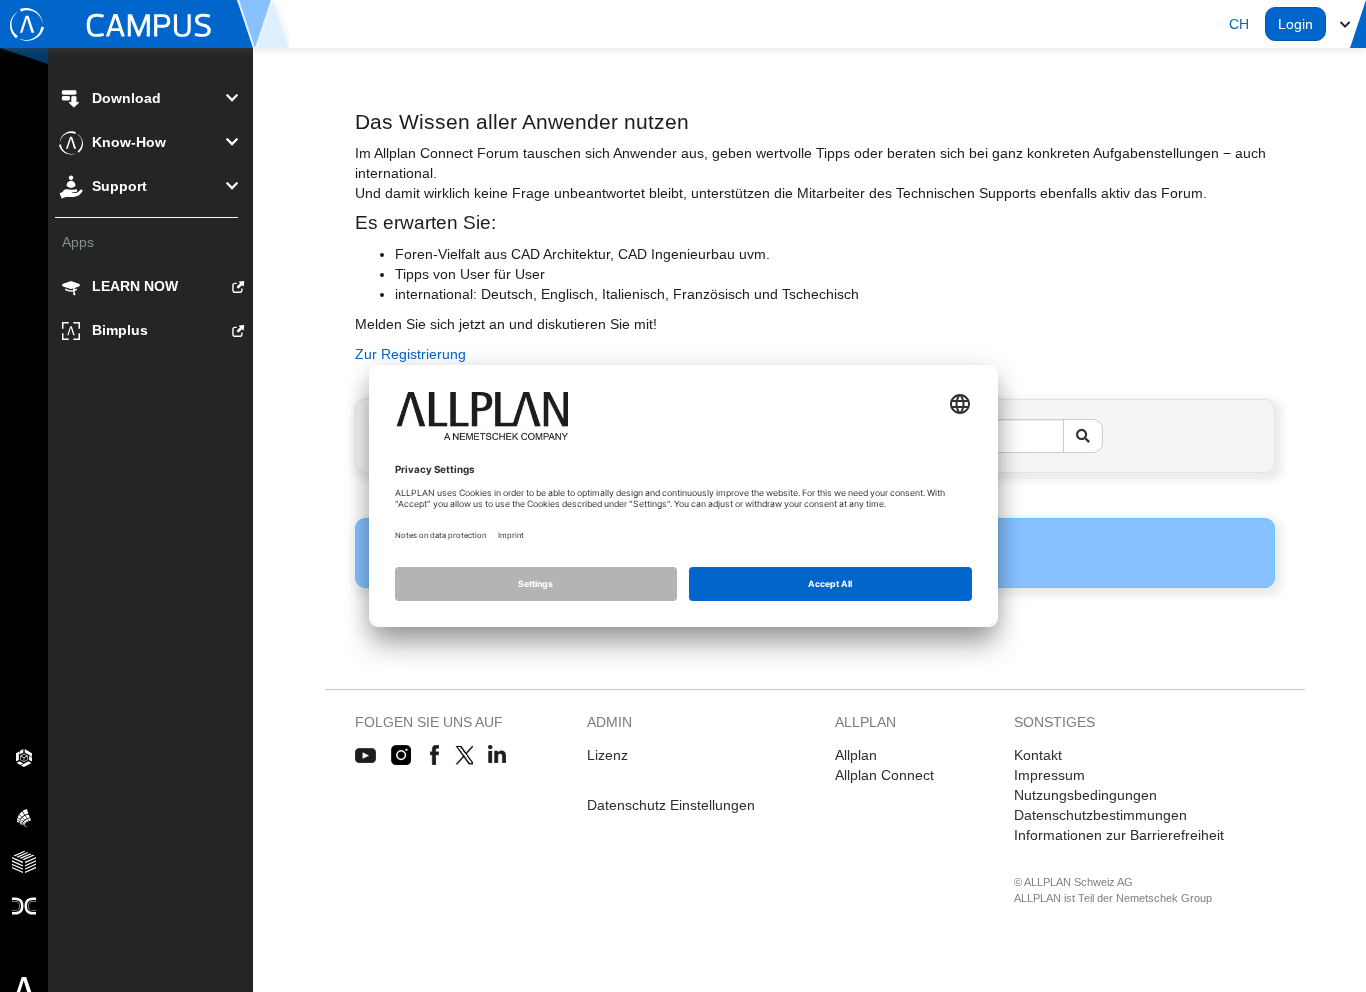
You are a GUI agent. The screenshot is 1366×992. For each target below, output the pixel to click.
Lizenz (607, 755)
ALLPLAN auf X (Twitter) (463, 756)
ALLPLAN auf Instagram (403, 756)
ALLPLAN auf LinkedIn (497, 756)
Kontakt (1038, 755)
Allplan (856, 755)
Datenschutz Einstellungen (671, 805)
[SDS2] (24, 757)
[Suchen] (1083, 436)
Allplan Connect (884, 775)
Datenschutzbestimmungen (1100, 815)
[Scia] (24, 817)
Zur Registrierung (410, 354)
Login (1295, 24)
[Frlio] (24, 861)
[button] (1239, 24)
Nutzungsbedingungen (1085, 795)
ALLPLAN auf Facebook (434, 756)
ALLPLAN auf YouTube (365, 756)
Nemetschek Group (1164, 898)
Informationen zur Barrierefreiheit (1119, 835)
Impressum (1049, 775)
